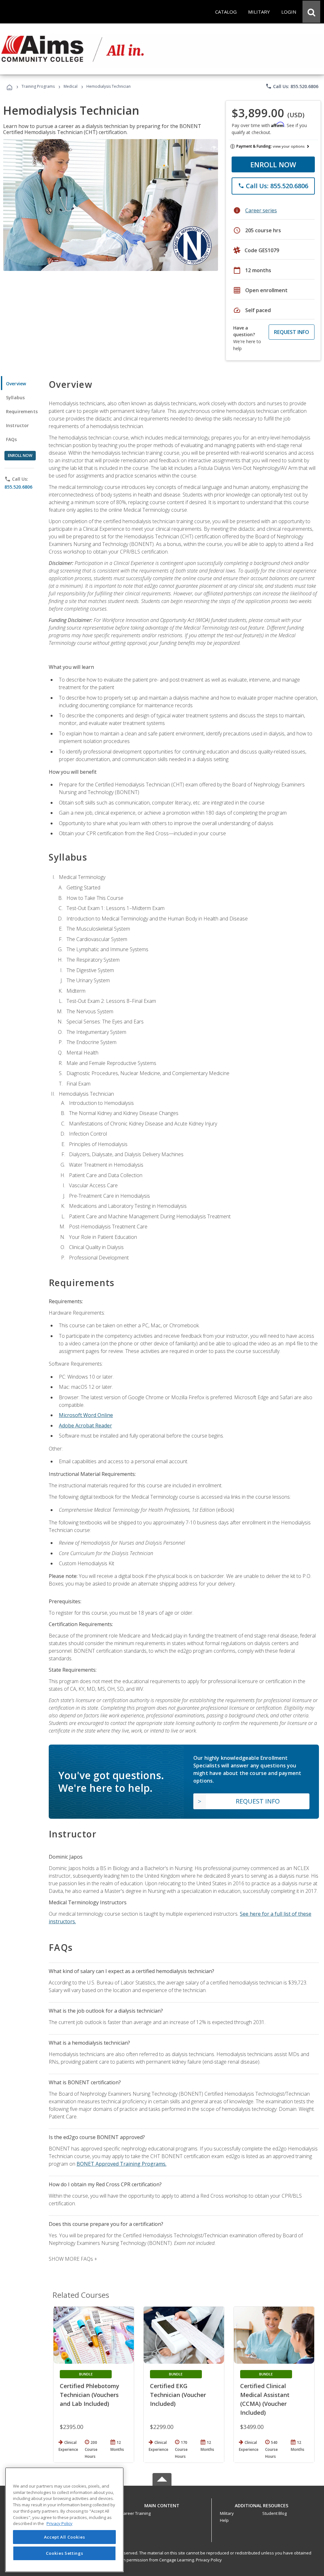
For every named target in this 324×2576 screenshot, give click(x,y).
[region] (64, 2520)
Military (227, 2513)
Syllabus (15, 397)
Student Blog (274, 2513)
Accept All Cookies (65, 2537)
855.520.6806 (18, 487)
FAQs (12, 439)
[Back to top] (162, 2504)
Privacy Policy (209, 2560)
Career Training (136, 2513)
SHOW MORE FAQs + (73, 2259)
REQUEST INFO (292, 332)
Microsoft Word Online (86, 1415)
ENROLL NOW (273, 164)
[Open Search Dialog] (311, 12)
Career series (261, 210)
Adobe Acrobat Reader (85, 1426)
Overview (16, 384)
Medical (71, 86)
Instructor (18, 425)
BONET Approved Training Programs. (121, 2164)
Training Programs (38, 86)
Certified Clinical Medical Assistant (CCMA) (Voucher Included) (265, 2399)
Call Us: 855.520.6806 (292, 86)
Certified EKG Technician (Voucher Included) (178, 2395)
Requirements (22, 411)
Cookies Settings (65, 2553)
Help (224, 2520)
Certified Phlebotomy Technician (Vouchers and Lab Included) (90, 2395)
